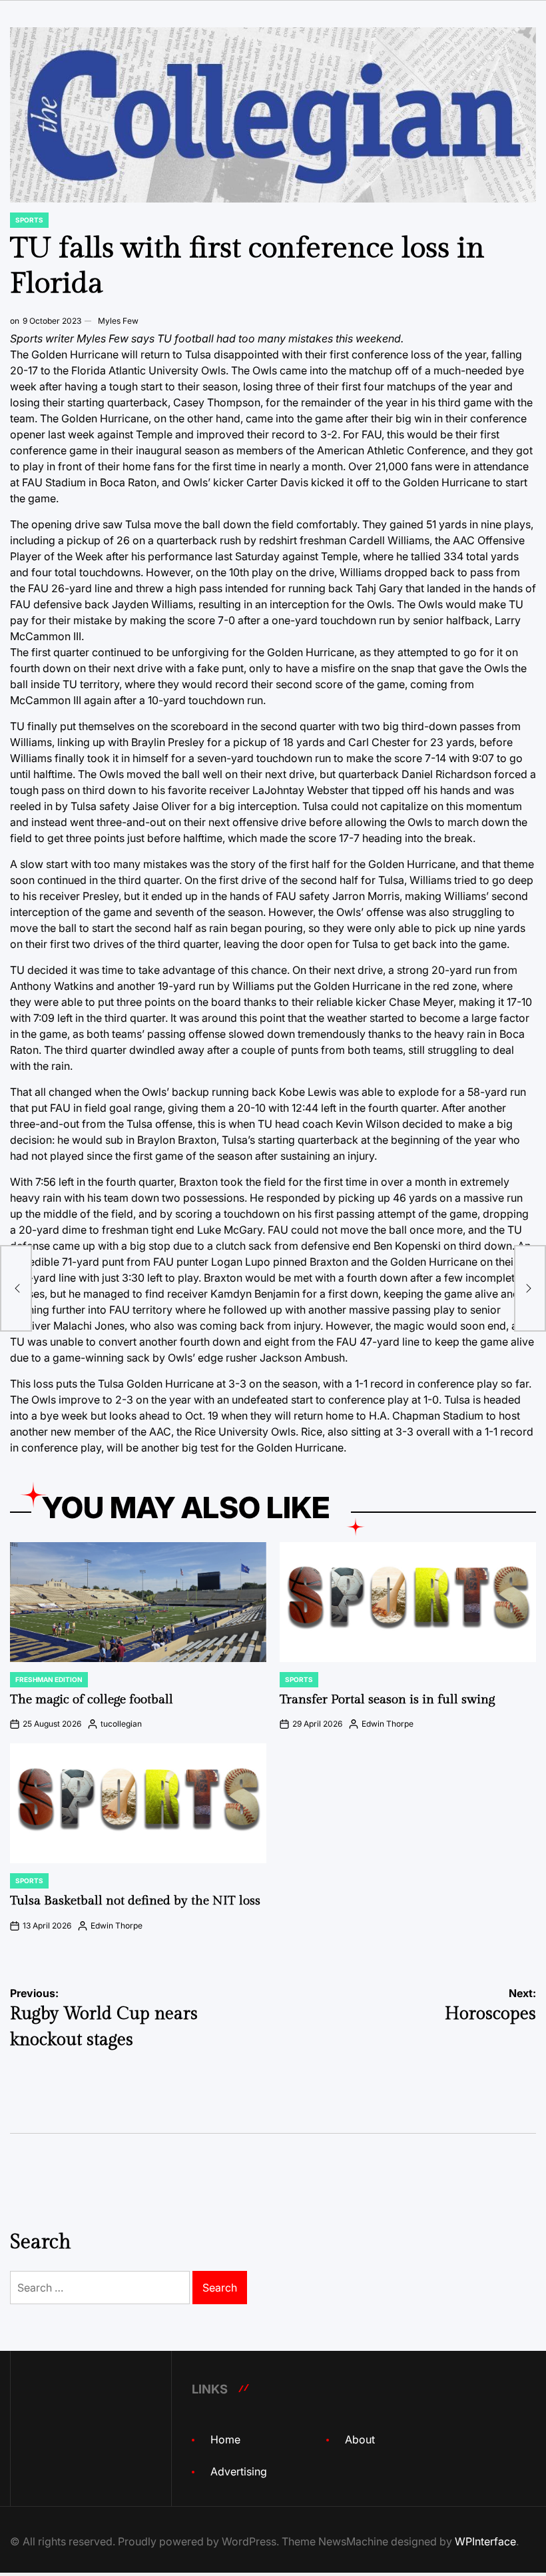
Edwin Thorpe (388, 1724)
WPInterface (485, 2541)
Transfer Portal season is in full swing (387, 1699)
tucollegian (121, 1724)
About (360, 2439)
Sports (29, 220)
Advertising (239, 2471)
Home (225, 2439)
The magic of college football (92, 1699)
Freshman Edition (49, 1679)
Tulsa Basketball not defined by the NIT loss (135, 1901)
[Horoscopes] (530, 1288)
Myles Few (118, 321)
